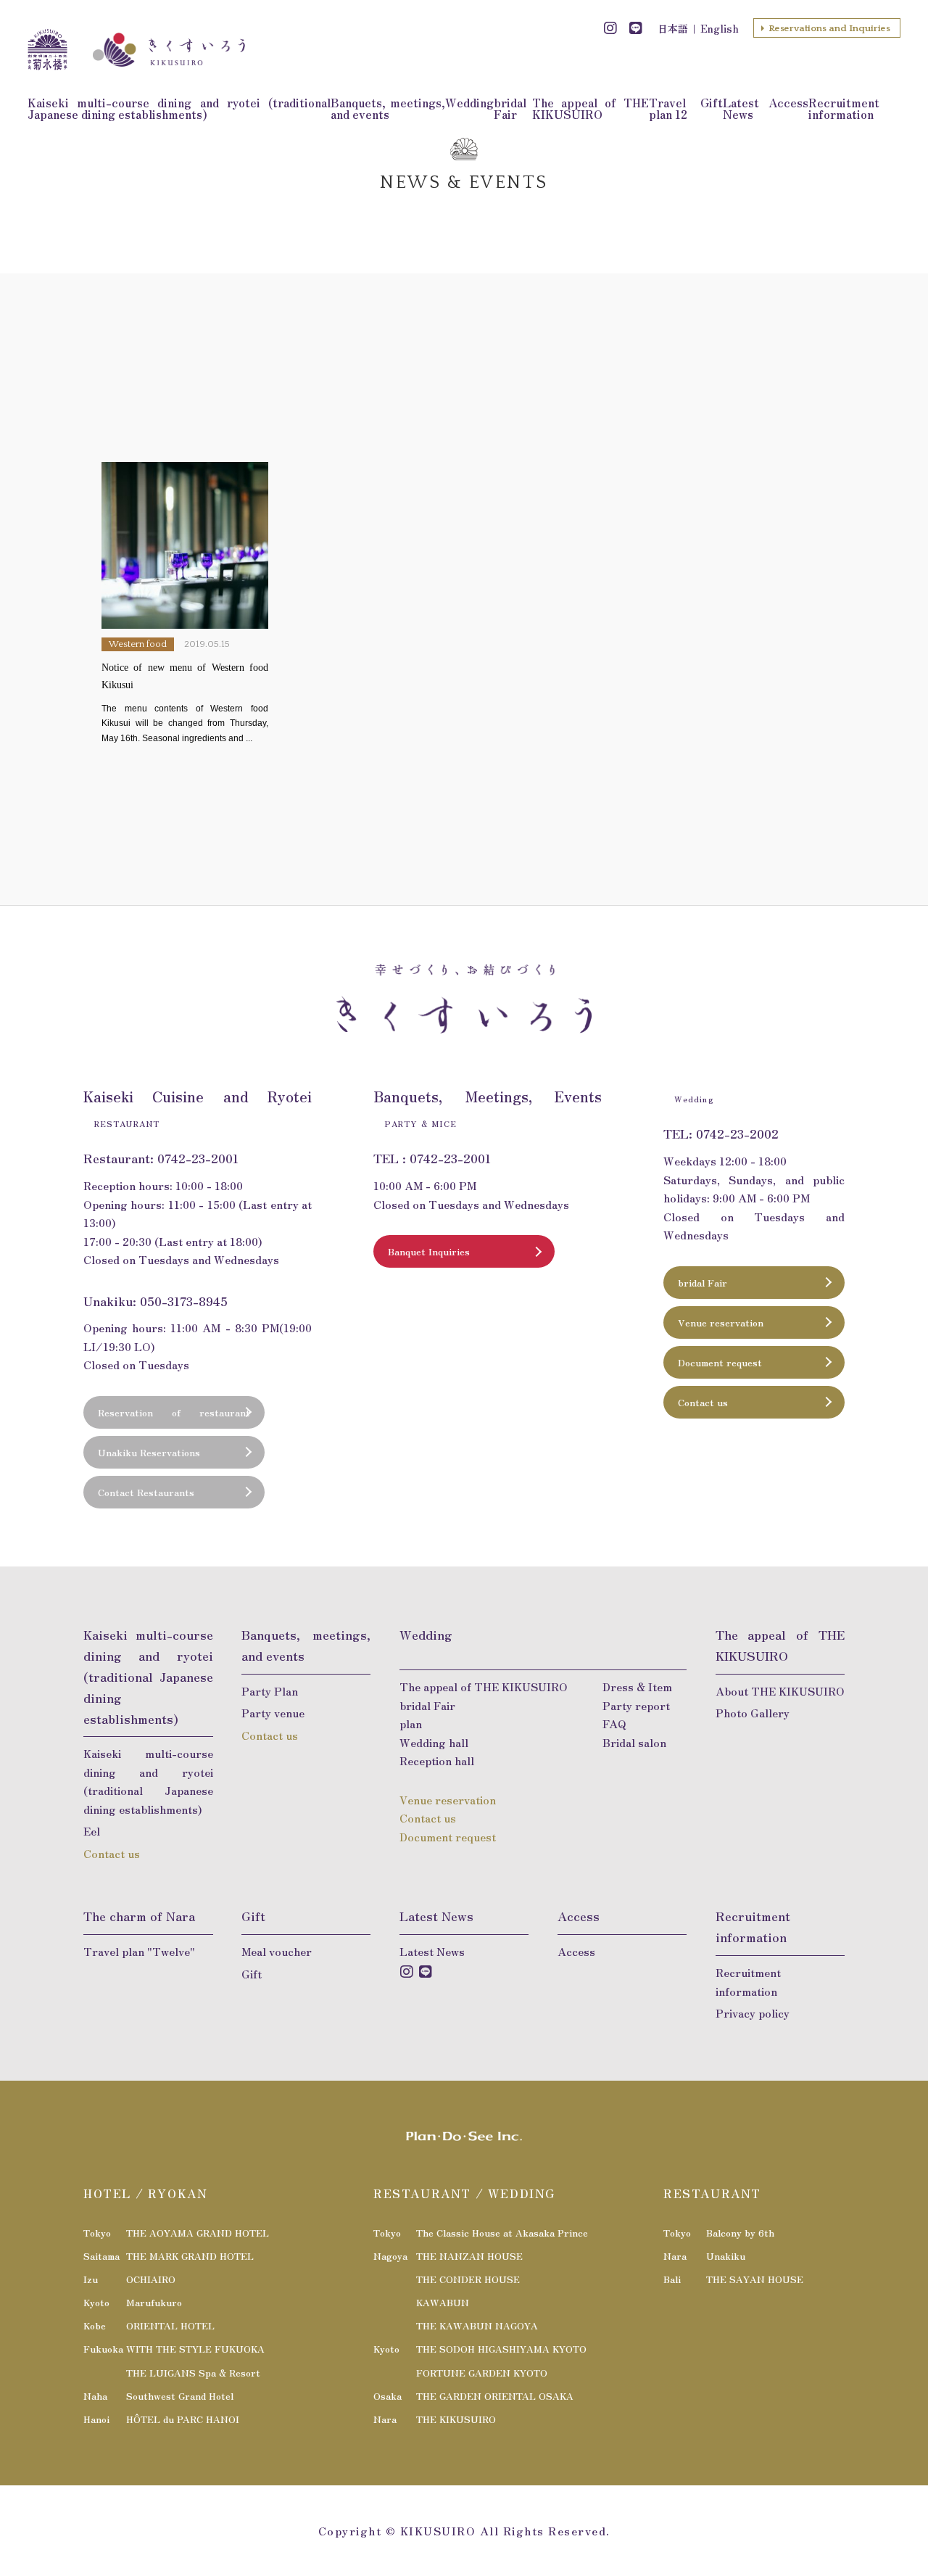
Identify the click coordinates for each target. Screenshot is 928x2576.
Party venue (273, 1713)
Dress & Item (637, 1687)
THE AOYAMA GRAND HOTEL (198, 2233)
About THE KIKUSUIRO (780, 1691)
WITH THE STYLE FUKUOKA (195, 2349)
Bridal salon (634, 1742)
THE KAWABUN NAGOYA (477, 2325)
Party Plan (270, 1691)
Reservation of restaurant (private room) (174, 1417)
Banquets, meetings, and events (388, 108)
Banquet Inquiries (429, 1251)
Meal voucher (277, 1951)
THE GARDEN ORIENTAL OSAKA (495, 2396)
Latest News (741, 108)
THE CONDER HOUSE (468, 2279)
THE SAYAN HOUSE (755, 2279)
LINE (636, 28)
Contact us (703, 1402)
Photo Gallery (753, 1713)
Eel (92, 1831)
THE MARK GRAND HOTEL (190, 2256)
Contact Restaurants (146, 1492)
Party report (636, 1705)
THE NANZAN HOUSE (469, 2256)
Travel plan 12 (668, 108)
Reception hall (437, 1760)
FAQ (614, 1723)
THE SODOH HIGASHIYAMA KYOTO (501, 2349)
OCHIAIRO (151, 2279)
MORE (185, 604)
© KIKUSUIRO (431, 2531)
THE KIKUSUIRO (456, 2419)
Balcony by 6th (740, 2233)
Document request (720, 1362)
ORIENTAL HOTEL (170, 2325)
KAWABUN (443, 2302)
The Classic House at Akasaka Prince (502, 2233)
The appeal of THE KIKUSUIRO (591, 108)
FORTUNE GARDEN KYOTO (482, 2373)
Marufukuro (154, 2302)
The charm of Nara (139, 1916)
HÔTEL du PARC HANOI (183, 2419)
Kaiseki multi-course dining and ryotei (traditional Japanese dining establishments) (179, 108)
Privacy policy (753, 2013)
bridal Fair (510, 108)
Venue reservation (721, 1322)
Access (788, 102)
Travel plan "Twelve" (139, 1951)
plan (411, 1723)
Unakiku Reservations (149, 1452)
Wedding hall (434, 1742)
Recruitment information (844, 108)
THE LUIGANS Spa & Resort (193, 2373)
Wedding (469, 102)
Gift (712, 102)
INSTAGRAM (610, 28)
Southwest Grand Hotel (180, 2396)
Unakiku (726, 2256)
